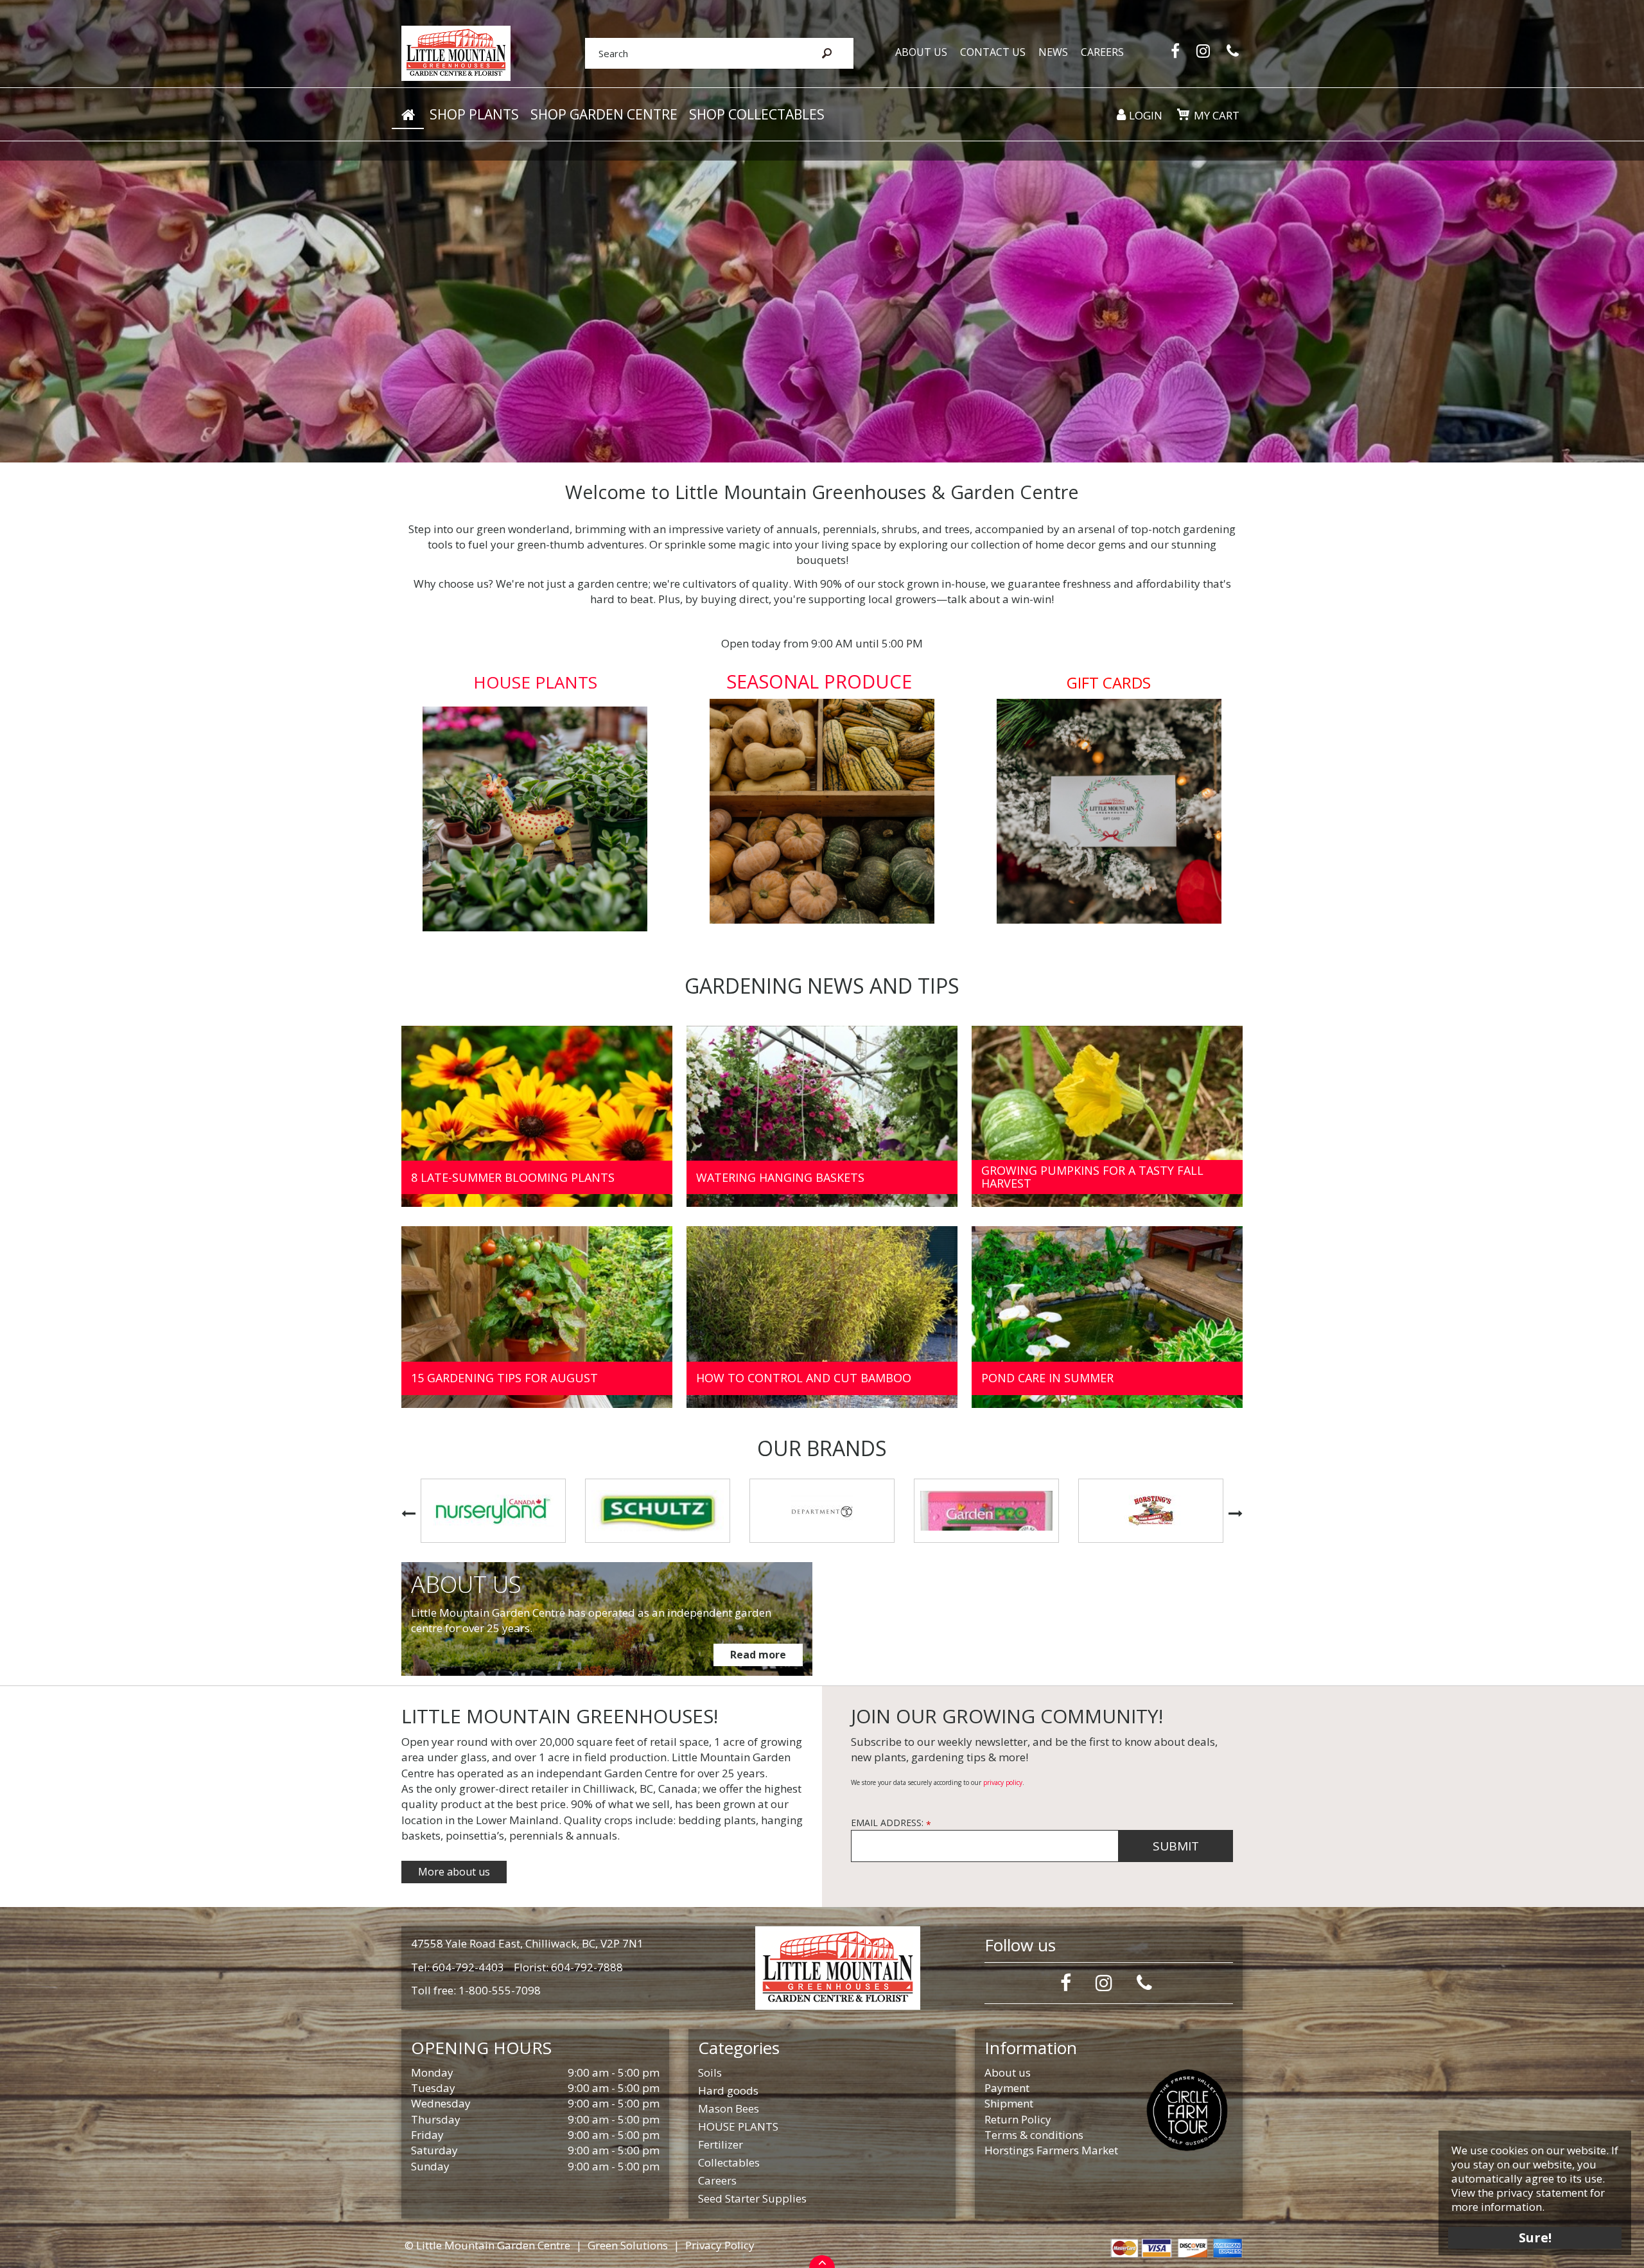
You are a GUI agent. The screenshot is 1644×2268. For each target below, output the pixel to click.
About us (1008, 2072)
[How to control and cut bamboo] (822, 1317)
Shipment (1009, 2103)
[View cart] (1183, 114)
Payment (1007, 2088)
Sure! (1535, 2237)
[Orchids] (822, 231)
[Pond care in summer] (1107, 1317)
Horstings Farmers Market (1051, 2150)
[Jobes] (1151, 1511)
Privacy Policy (720, 2245)
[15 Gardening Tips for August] (537, 1317)
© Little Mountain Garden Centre (487, 2245)
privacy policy (1003, 1782)
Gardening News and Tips (822, 986)
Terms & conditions (1034, 2135)
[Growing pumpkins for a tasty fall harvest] (1107, 1117)
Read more (758, 1655)
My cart (1217, 115)
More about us (454, 1872)
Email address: (891, 1823)
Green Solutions (628, 2245)
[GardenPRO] (822, 1511)
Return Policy (1018, 2119)
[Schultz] (493, 1511)
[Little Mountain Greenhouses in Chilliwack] (456, 52)
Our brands (822, 1448)
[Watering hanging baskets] (822, 1117)
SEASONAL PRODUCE (819, 681)
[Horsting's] (986, 1511)
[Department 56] (658, 1511)
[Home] (408, 115)
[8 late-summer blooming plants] (537, 1117)
